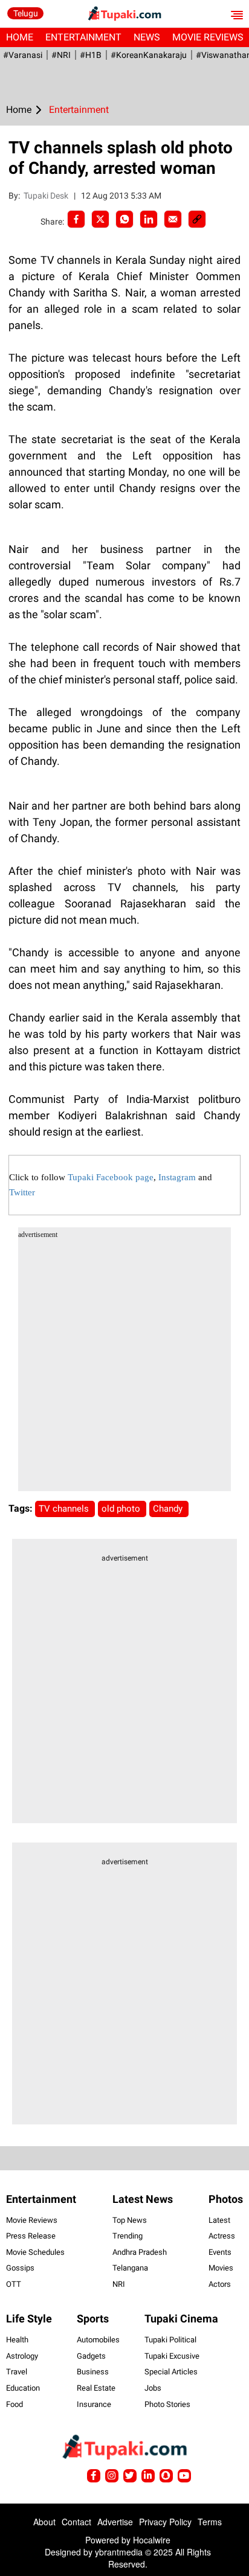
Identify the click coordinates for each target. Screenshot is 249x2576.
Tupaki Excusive (172, 2356)
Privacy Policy (165, 2522)
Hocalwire (152, 2540)
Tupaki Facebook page (111, 1177)
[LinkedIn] (149, 219)
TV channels (65, 1509)
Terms (210, 2522)
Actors (220, 2284)
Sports (93, 2319)
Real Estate (96, 2388)
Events (220, 2252)
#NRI (61, 55)
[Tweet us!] (112, 2476)
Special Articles (171, 2372)
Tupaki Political (170, 2340)
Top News (130, 2220)
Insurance (94, 2404)
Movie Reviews (32, 2220)
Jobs (153, 2388)
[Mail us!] (184, 2476)
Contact (76, 2522)
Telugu (26, 13)
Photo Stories (167, 2404)
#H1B (91, 55)
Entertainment (83, 37)
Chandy (169, 1509)
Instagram (177, 1177)
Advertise (115, 2522)
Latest (219, 2220)
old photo (122, 1509)
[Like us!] (94, 2476)
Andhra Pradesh (140, 2252)
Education (23, 2388)
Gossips (20, 2268)
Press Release (31, 2236)
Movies (221, 2268)
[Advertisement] (124, 1367)
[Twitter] (100, 219)
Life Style (29, 2319)
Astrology (22, 2356)
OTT (14, 2284)
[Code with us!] (166, 2476)
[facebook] (76, 219)
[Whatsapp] (124, 219)
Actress (222, 2236)
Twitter (22, 1192)
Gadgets (91, 2356)
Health (17, 2340)
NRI (119, 2284)
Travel (17, 2372)
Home (20, 37)
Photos (226, 2199)
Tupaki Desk (47, 196)
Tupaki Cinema (181, 2319)
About (44, 2522)
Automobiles (98, 2340)
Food (15, 2404)
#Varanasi (23, 55)
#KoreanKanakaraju (149, 55)
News (147, 37)
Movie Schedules (35, 2252)
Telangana (130, 2268)
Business (93, 2372)
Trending (128, 2236)
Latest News (143, 2199)
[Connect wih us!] (148, 2476)
